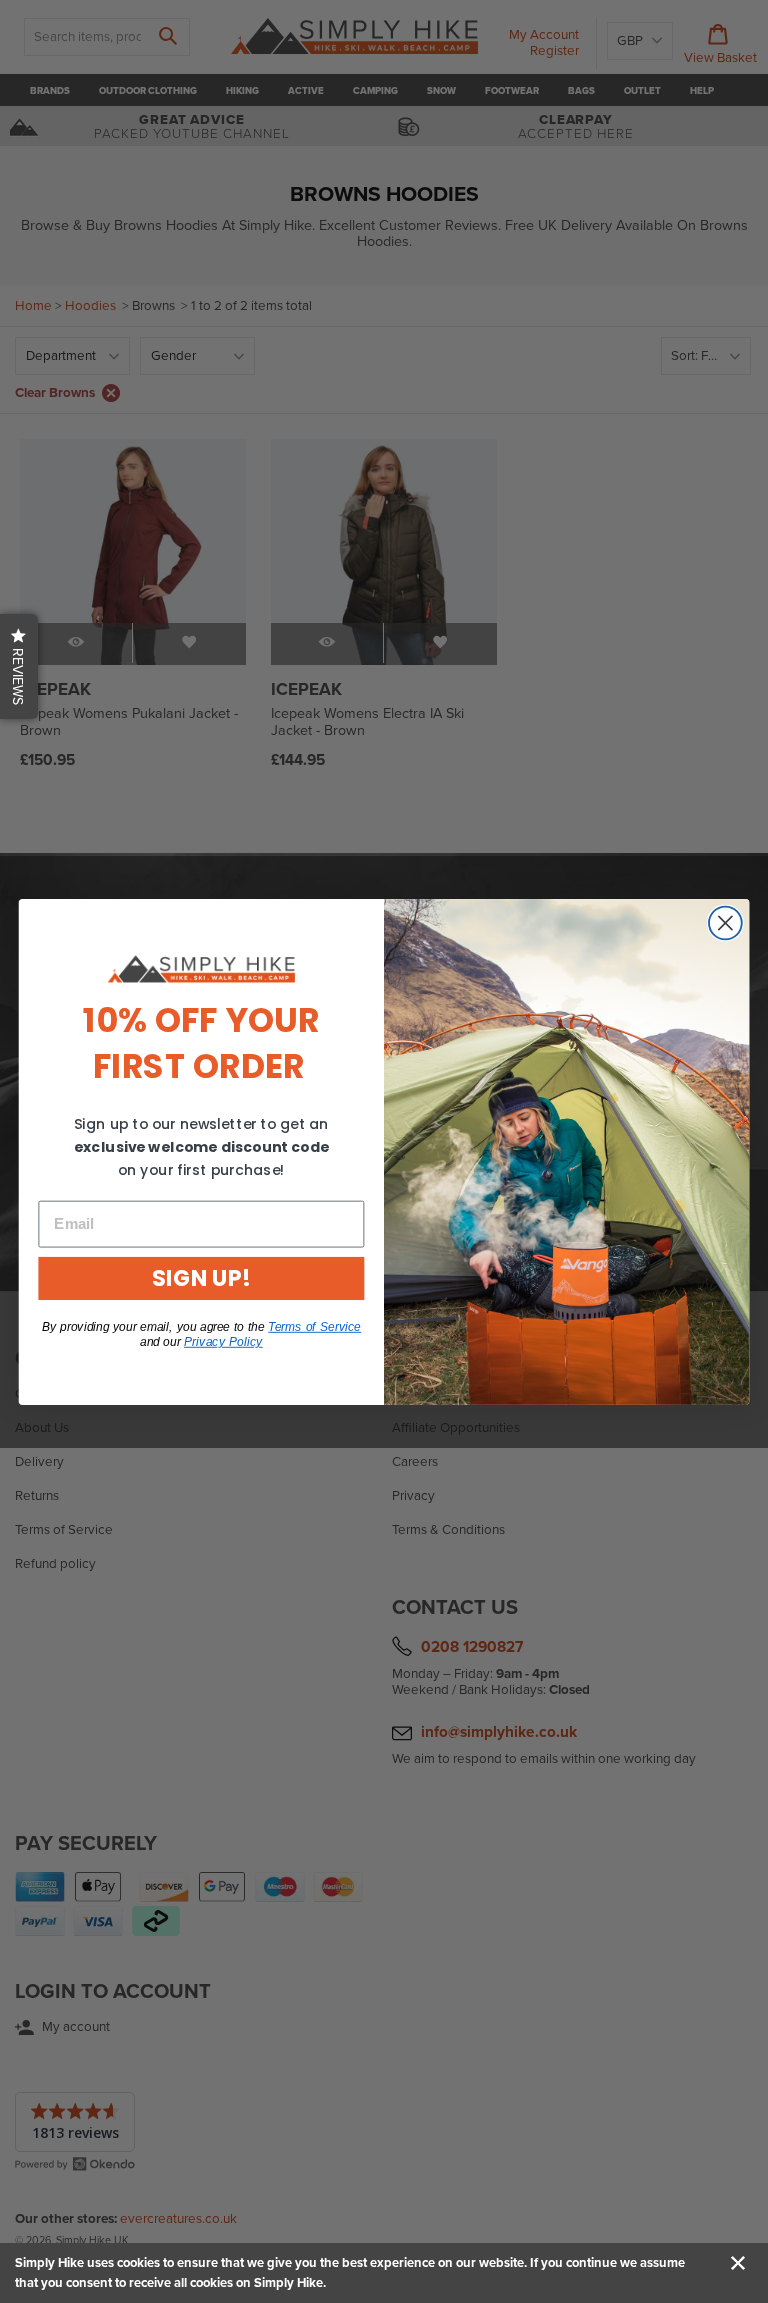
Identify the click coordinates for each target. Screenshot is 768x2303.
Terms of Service (314, 1326)
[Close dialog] (725, 922)
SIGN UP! (201, 1277)
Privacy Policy (223, 1341)
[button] (19, 666)
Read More (360, 2283)
